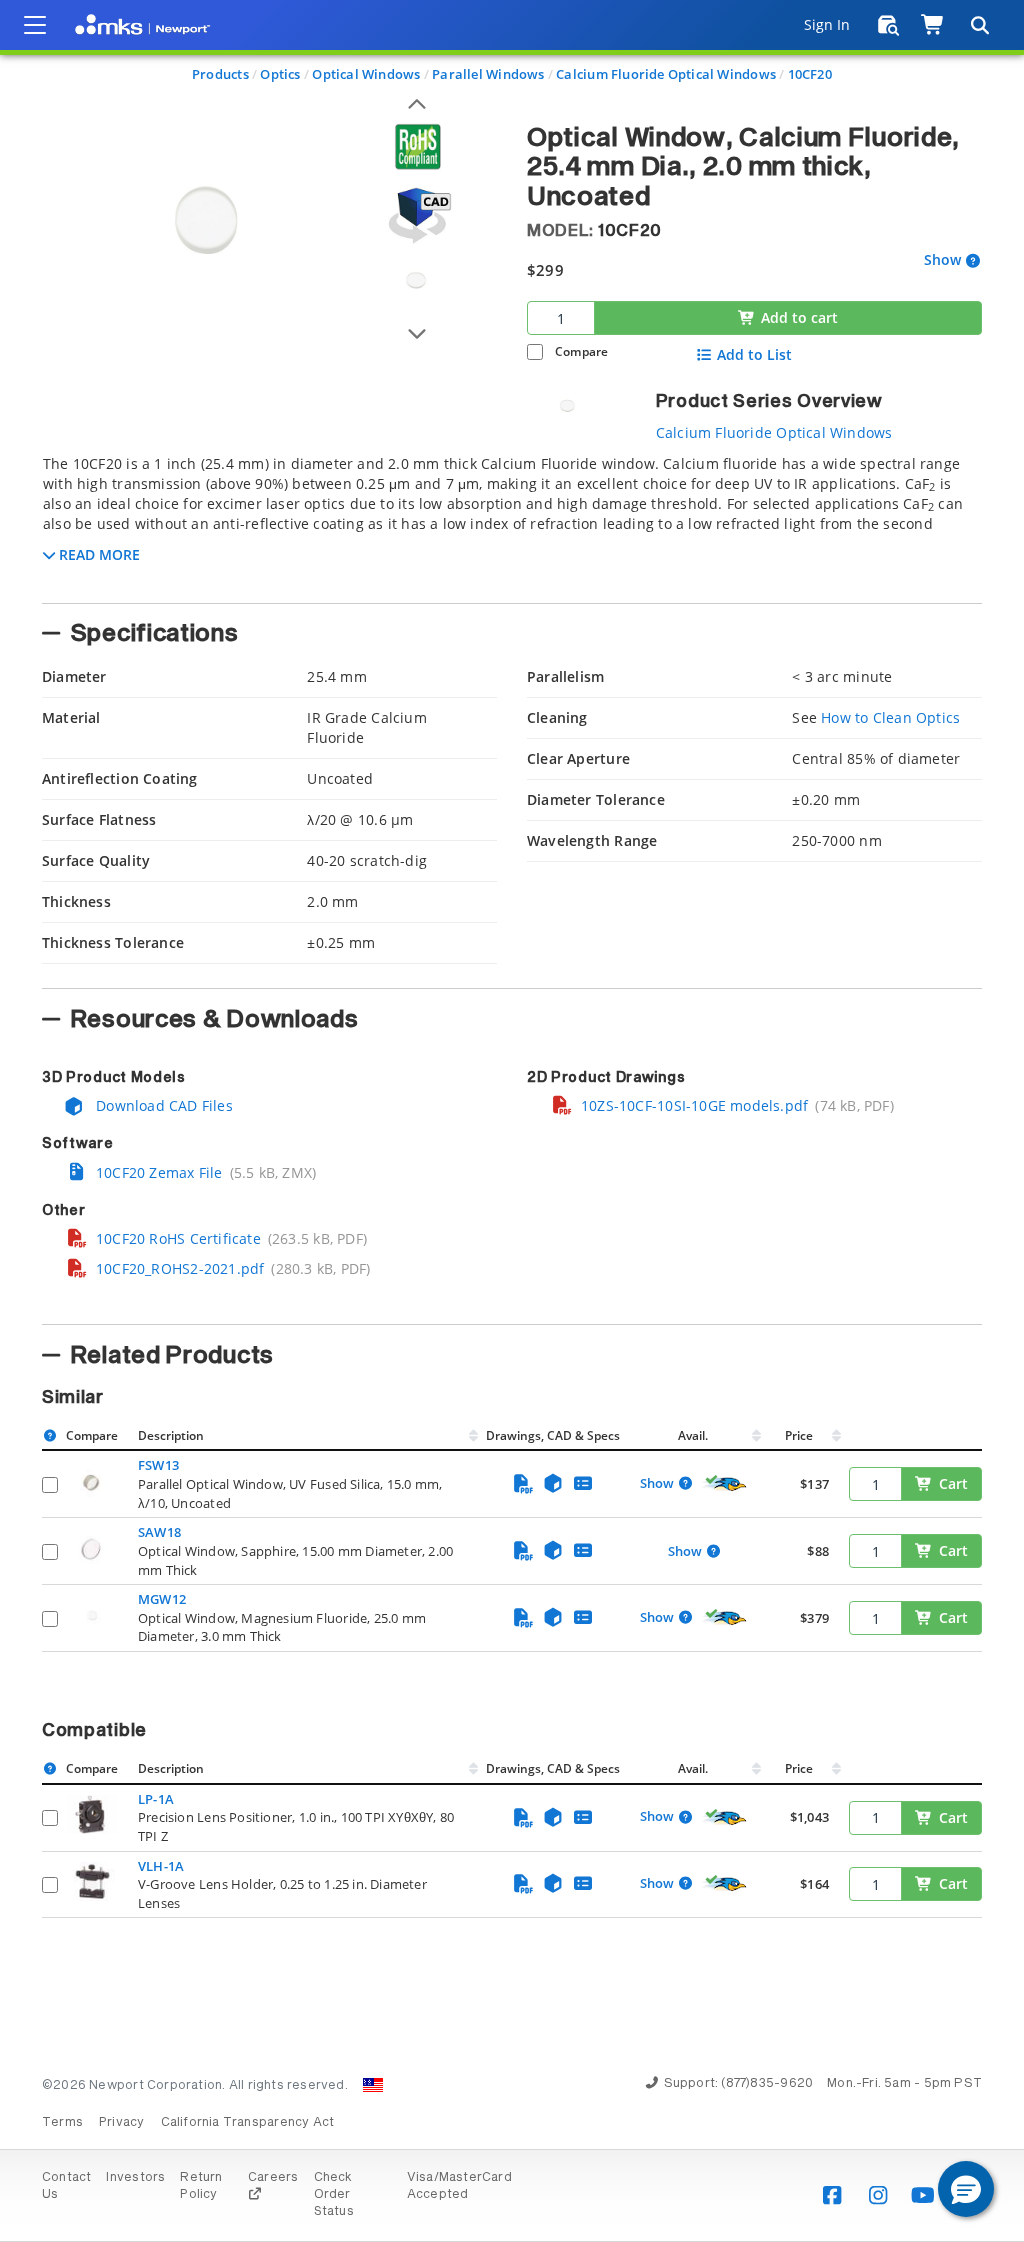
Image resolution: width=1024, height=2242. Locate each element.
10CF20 (810, 74)
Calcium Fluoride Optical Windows (666, 74)
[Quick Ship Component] (725, 1484)
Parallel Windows (488, 74)
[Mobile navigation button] (35, 25)
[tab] (512, 523)
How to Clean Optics (890, 717)
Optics (280, 74)
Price (799, 1435)
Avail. (694, 1435)
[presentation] (512, 1121)
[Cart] (933, 25)
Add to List (754, 355)
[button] (966, 2189)
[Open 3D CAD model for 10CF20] (417, 215)
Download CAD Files (162, 1105)
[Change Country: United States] (373, 2085)
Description (171, 1435)
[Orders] (888, 25)
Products (220, 74)
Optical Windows (366, 74)
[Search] (979, 25)
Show (942, 260)
